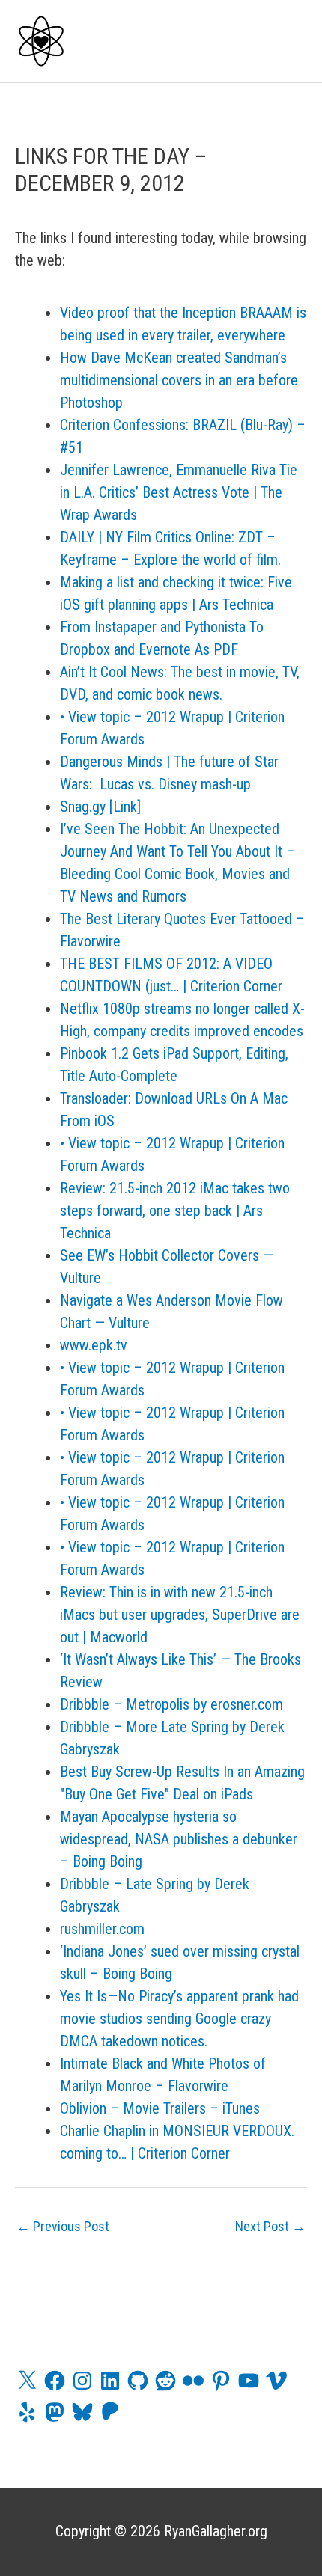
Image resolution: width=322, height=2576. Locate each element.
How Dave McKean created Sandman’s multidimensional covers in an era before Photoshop (179, 380)
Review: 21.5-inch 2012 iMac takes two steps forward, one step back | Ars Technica (175, 1211)
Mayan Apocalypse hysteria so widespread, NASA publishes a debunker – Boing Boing (179, 1839)
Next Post (270, 2226)
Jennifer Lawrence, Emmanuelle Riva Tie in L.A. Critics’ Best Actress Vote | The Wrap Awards (179, 492)
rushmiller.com (102, 1929)
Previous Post (63, 2226)
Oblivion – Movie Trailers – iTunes (160, 2108)
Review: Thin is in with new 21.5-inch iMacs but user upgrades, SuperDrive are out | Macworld (180, 1615)
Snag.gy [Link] (100, 807)
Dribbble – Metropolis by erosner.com (171, 1704)
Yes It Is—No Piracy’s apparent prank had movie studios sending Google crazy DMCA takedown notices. (179, 2019)
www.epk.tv (94, 1345)
